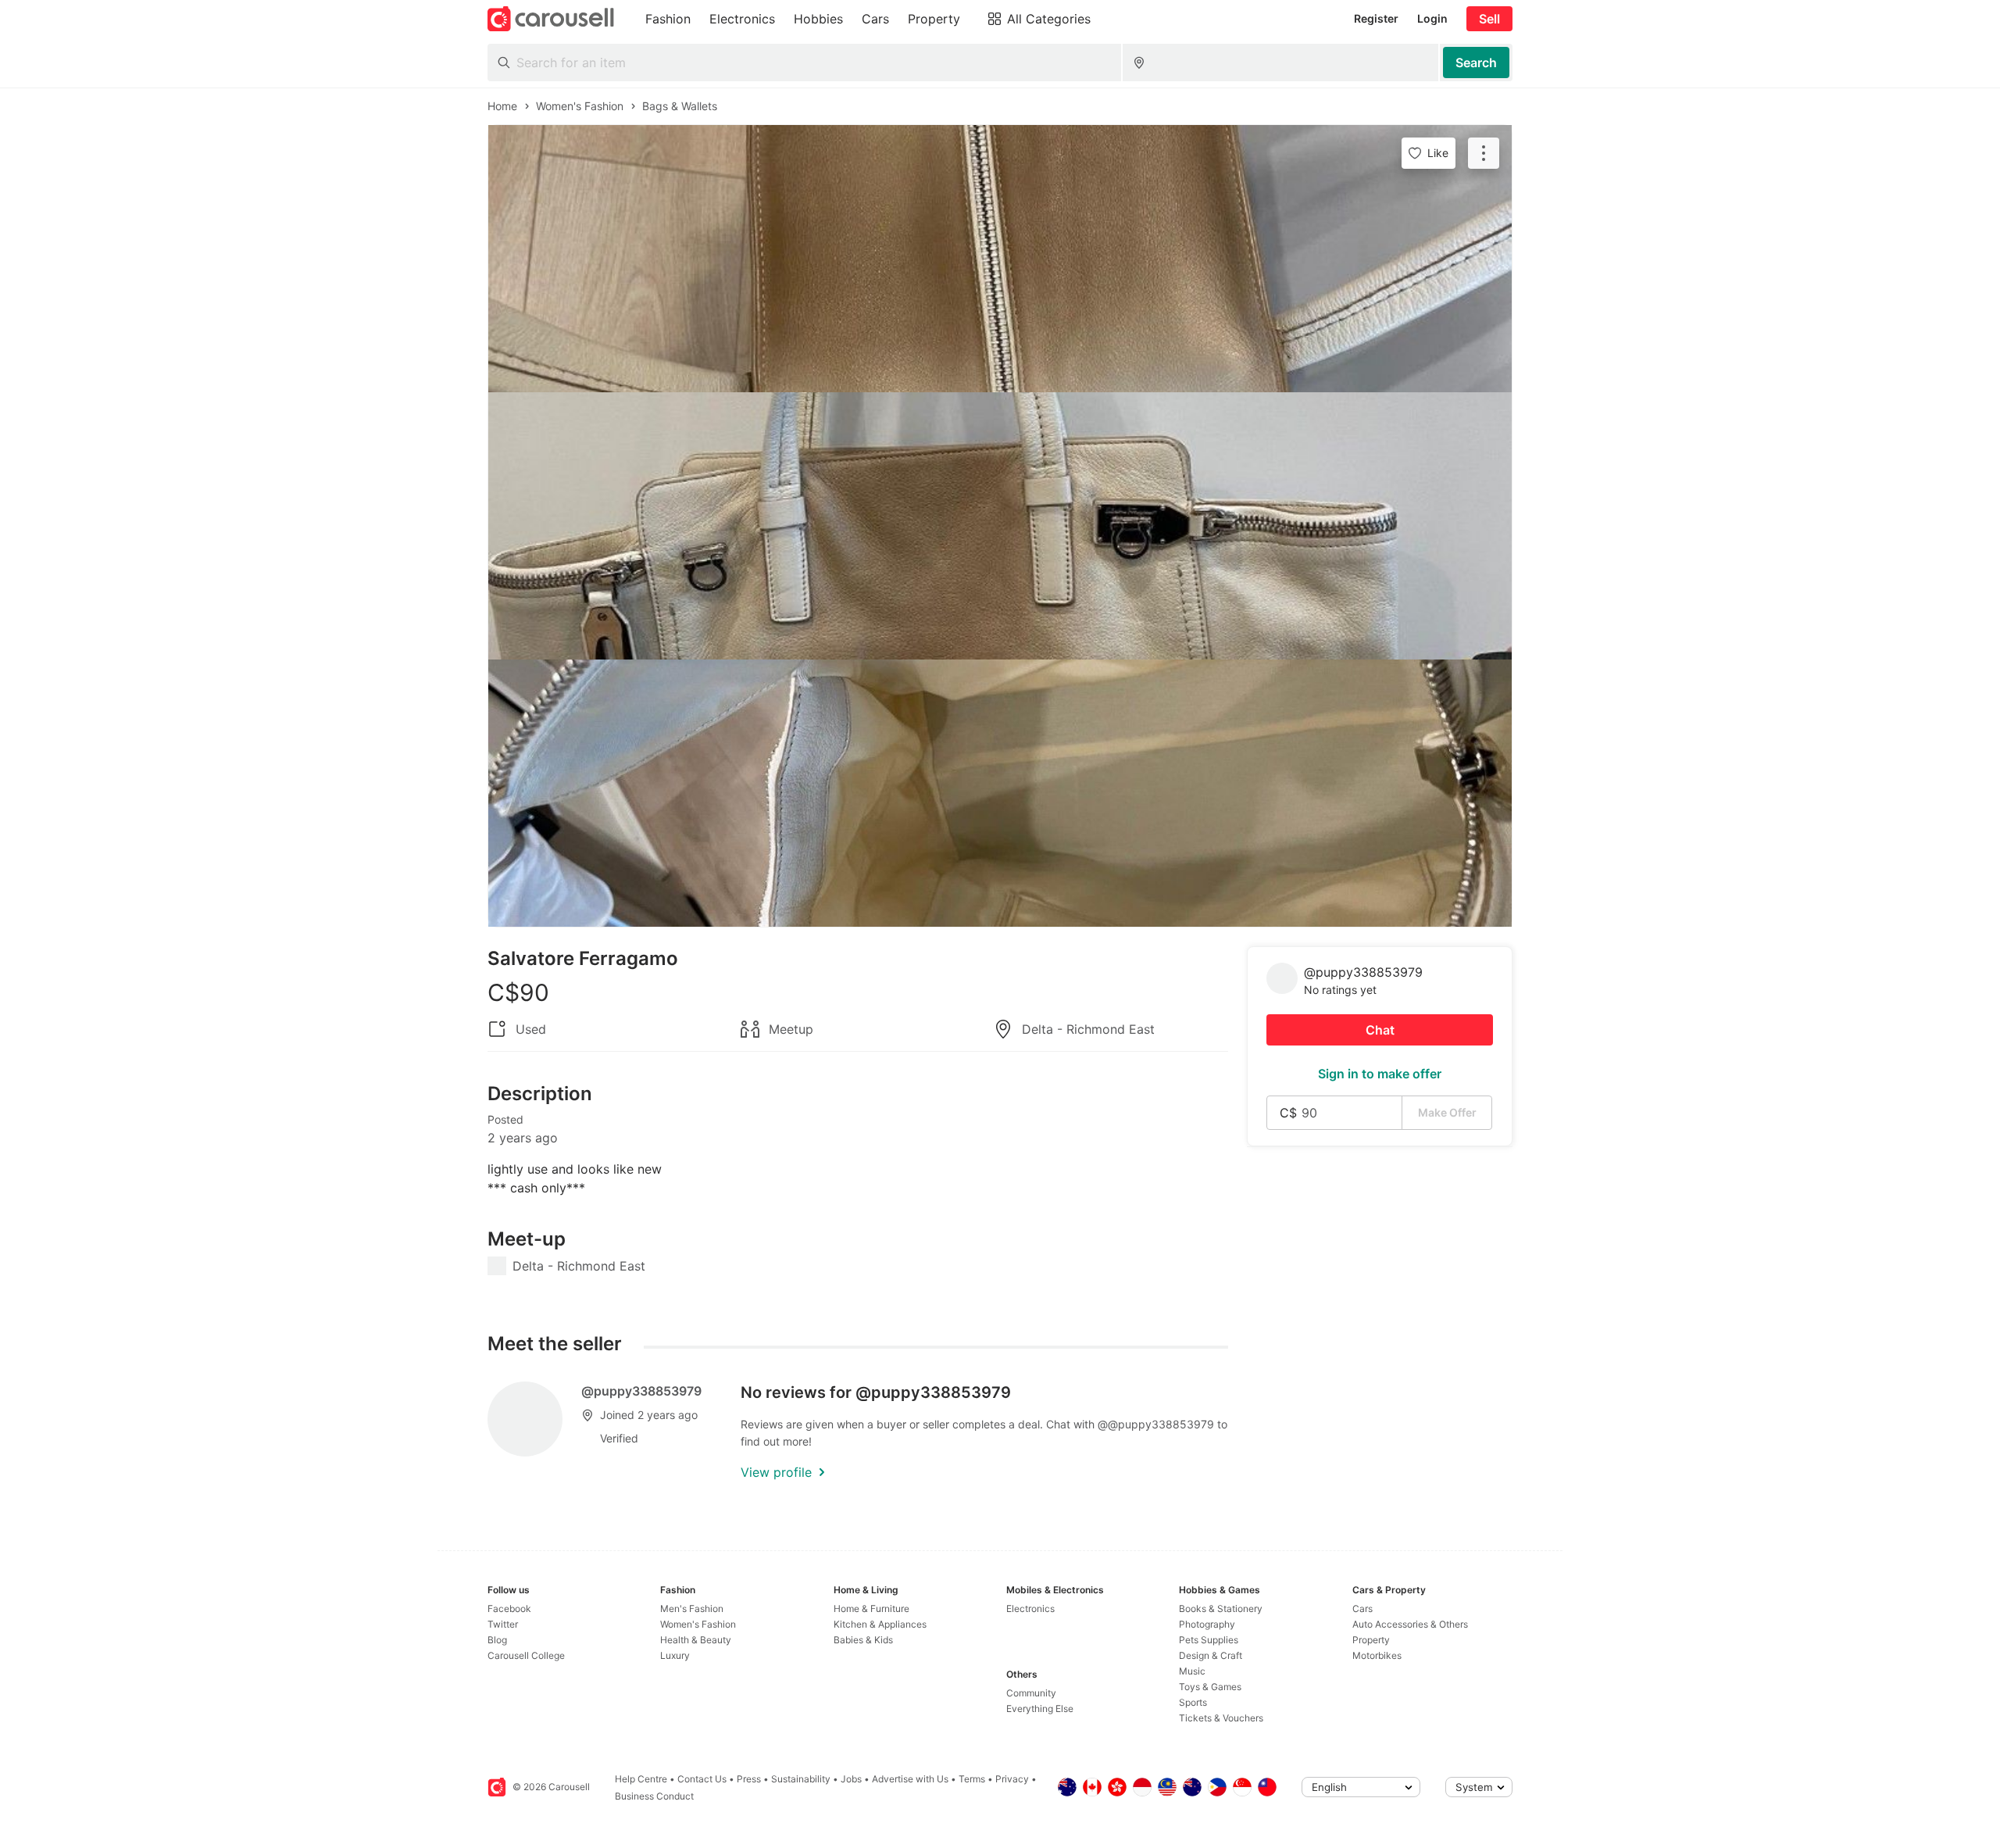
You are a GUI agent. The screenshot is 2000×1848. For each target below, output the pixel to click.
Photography (1207, 1624)
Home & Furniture (871, 1609)
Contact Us (702, 1779)
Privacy (1012, 1779)
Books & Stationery (1221, 1609)
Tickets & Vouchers (1221, 1718)
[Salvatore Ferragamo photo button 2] (1000, 526)
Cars (1362, 1609)
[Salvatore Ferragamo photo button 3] (1000, 793)
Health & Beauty (696, 1640)
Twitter (503, 1624)
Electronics (1030, 1609)
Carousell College (526, 1655)
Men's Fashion (692, 1609)
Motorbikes (1377, 1655)
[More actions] (1484, 153)
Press (749, 1779)
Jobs (851, 1779)
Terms (972, 1779)
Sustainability (801, 1779)
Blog (497, 1640)
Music (1192, 1671)
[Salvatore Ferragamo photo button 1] (1000, 259)
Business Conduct (654, 1796)
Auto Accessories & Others (1410, 1624)
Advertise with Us (910, 1779)
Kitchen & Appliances (880, 1624)
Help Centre (641, 1779)
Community (1031, 1693)
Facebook (509, 1609)
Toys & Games (1210, 1687)
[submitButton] (1476, 63)
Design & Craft (1211, 1655)
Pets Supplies (1209, 1640)
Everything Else (1040, 1709)
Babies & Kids (863, 1640)
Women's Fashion (698, 1624)
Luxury (675, 1655)
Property (1371, 1640)
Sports (1193, 1702)
